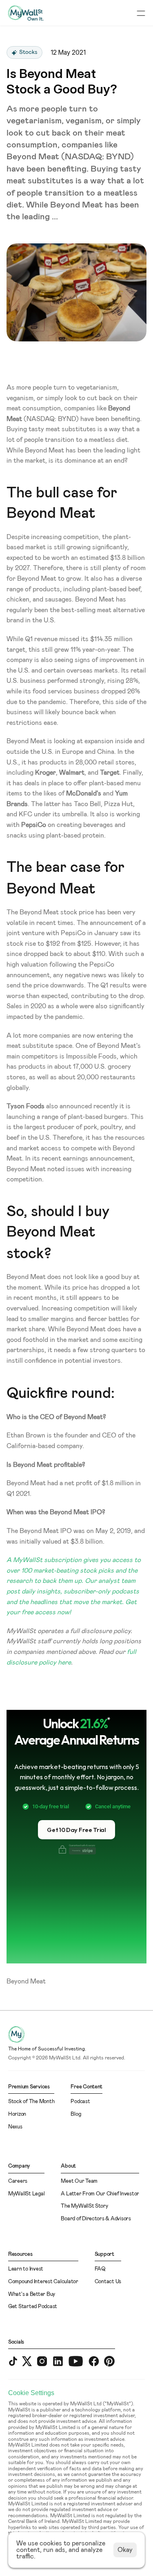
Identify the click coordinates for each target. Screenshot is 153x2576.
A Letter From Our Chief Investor (100, 2194)
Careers (18, 2181)
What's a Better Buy (32, 2294)
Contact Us (108, 2282)
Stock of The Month (31, 2102)
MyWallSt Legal (26, 2194)
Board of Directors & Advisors (96, 2219)
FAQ (100, 2269)
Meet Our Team (79, 2181)
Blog (76, 2114)
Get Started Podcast (33, 2307)
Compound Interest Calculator (43, 2282)
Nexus (15, 2127)
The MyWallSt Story (84, 2206)
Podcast (80, 2102)
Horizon (17, 2114)
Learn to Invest (26, 2269)
